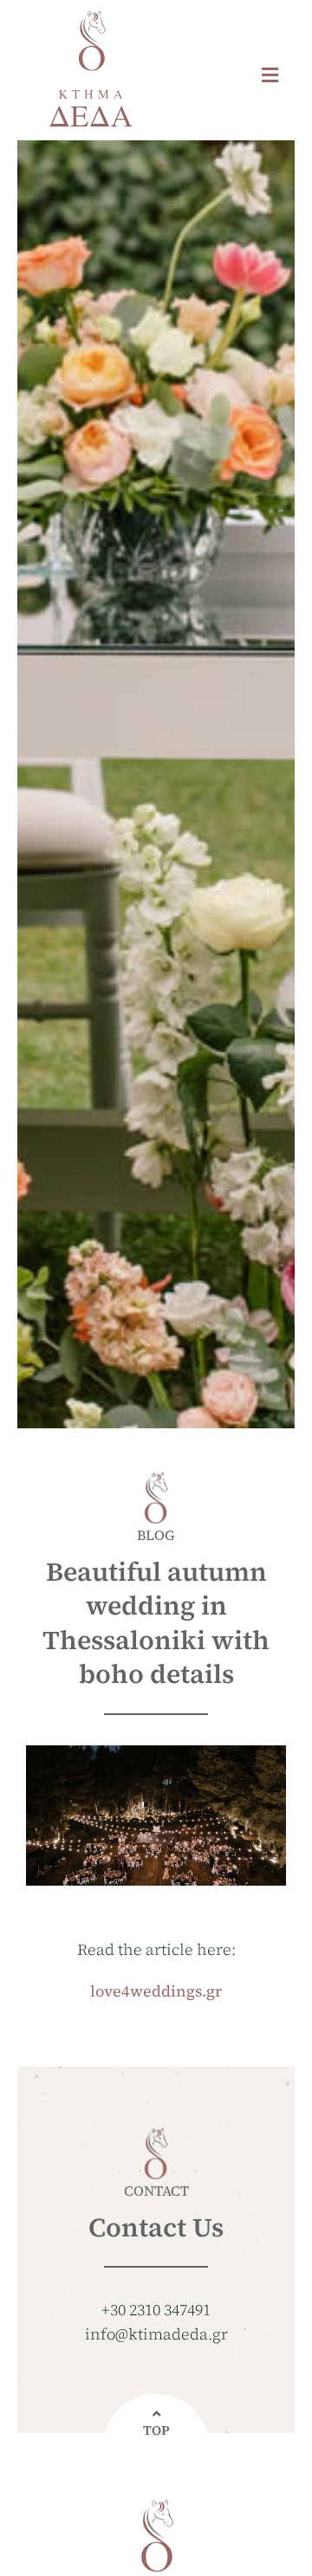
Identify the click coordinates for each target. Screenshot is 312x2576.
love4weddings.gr (156, 1991)
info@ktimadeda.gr (156, 2334)
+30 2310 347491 (156, 2310)
